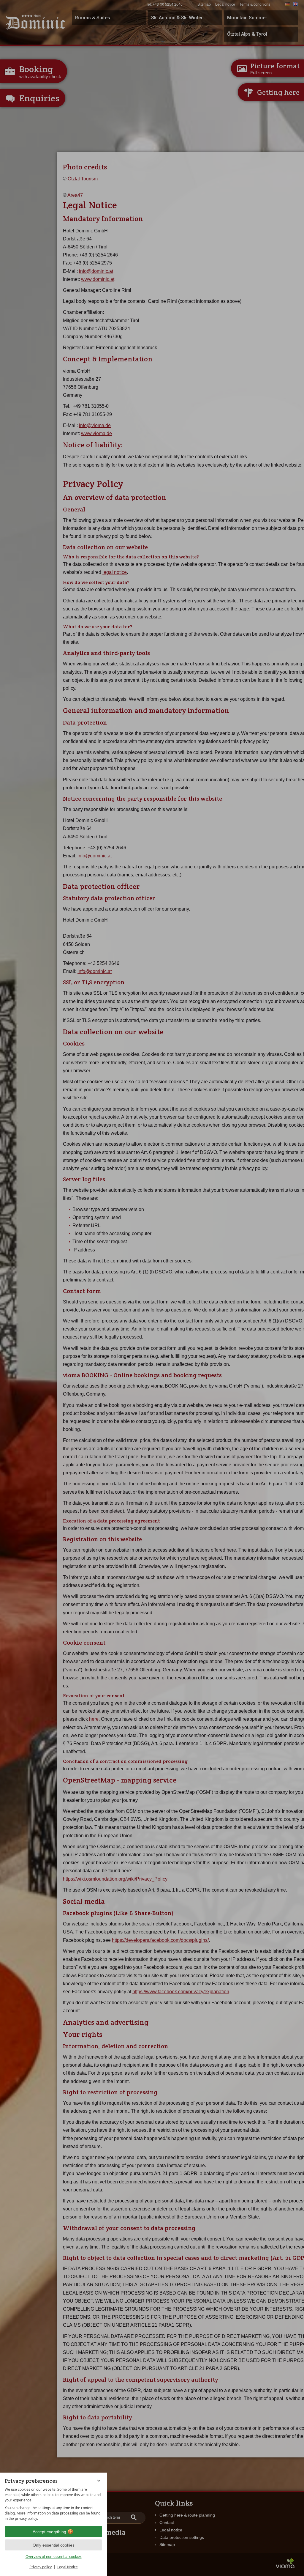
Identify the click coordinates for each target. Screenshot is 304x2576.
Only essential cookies (54, 2545)
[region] (53, 2504)
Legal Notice (68, 2567)
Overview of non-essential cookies (54, 2557)
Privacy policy (41, 2567)
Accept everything (49, 2532)
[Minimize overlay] (99, 2481)
